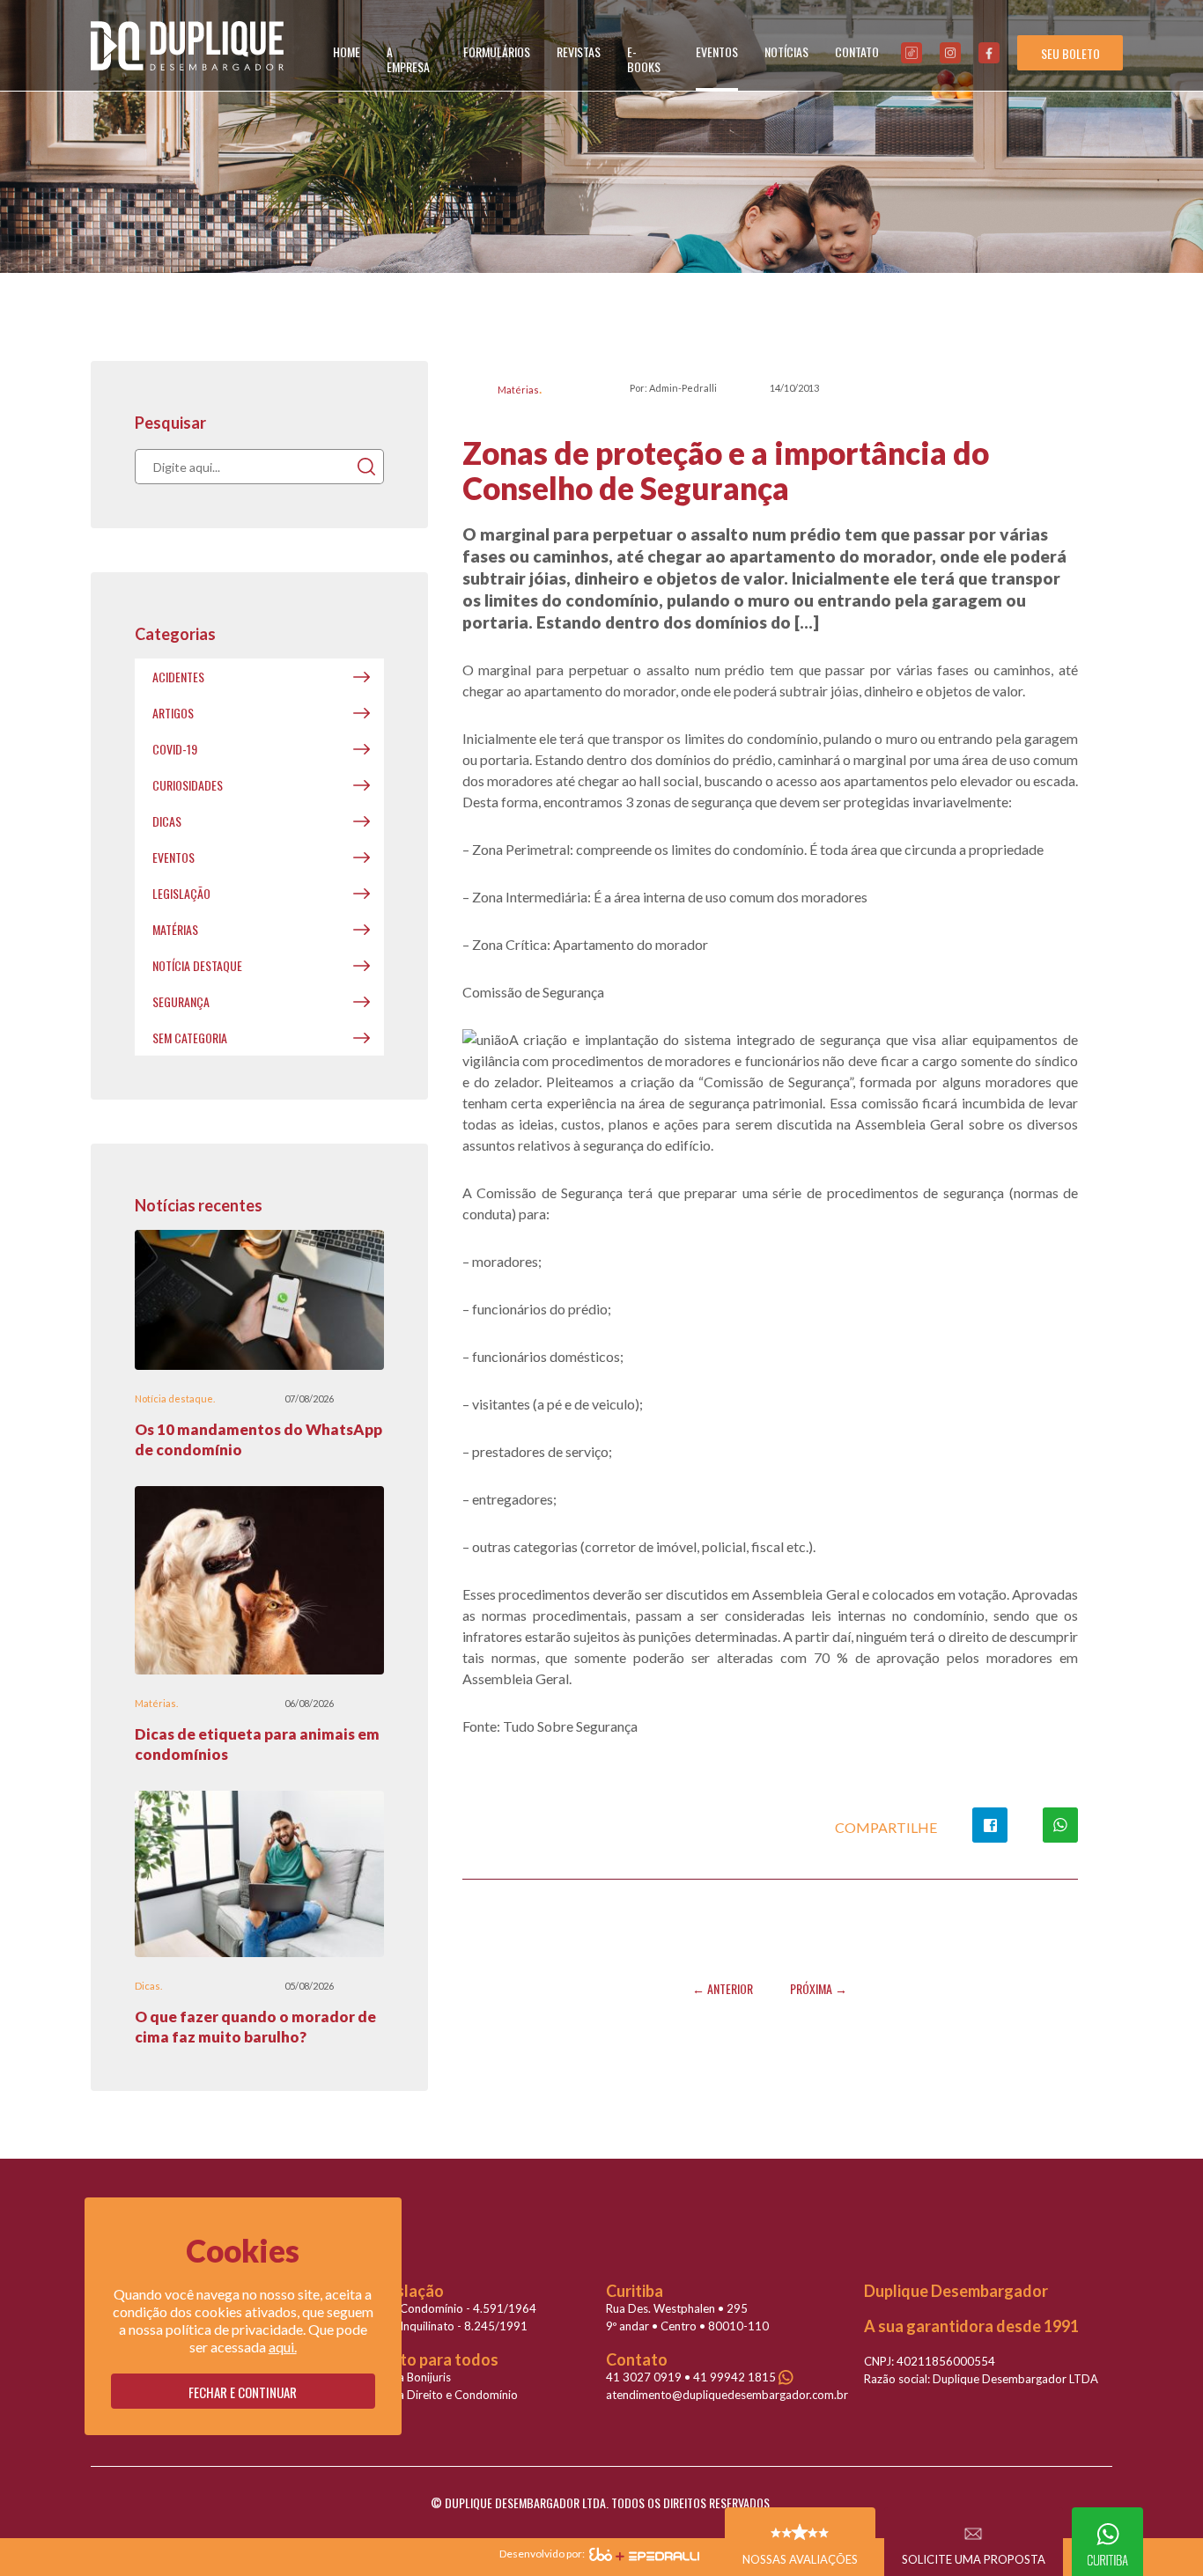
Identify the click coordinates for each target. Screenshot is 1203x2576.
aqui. (283, 2347)
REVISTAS (579, 52)
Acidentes (178, 677)
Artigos (173, 713)
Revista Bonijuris (409, 2377)
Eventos (173, 857)
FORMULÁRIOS (497, 52)
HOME (347, 52)
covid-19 (175, 749)
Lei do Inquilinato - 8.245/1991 (447, 2326)
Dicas (167, 821)
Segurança (181, 1001)
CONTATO (857, 52)
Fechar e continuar (243, 2392)
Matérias (518, 390)
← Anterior (723, 1988)
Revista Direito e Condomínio (442, 2395)
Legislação (181, 893)
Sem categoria (190, 1038)
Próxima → (819, 1988)
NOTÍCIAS (786, 52)
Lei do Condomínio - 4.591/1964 (451, 2308)
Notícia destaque (197, 965)
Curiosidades (188, 785)
